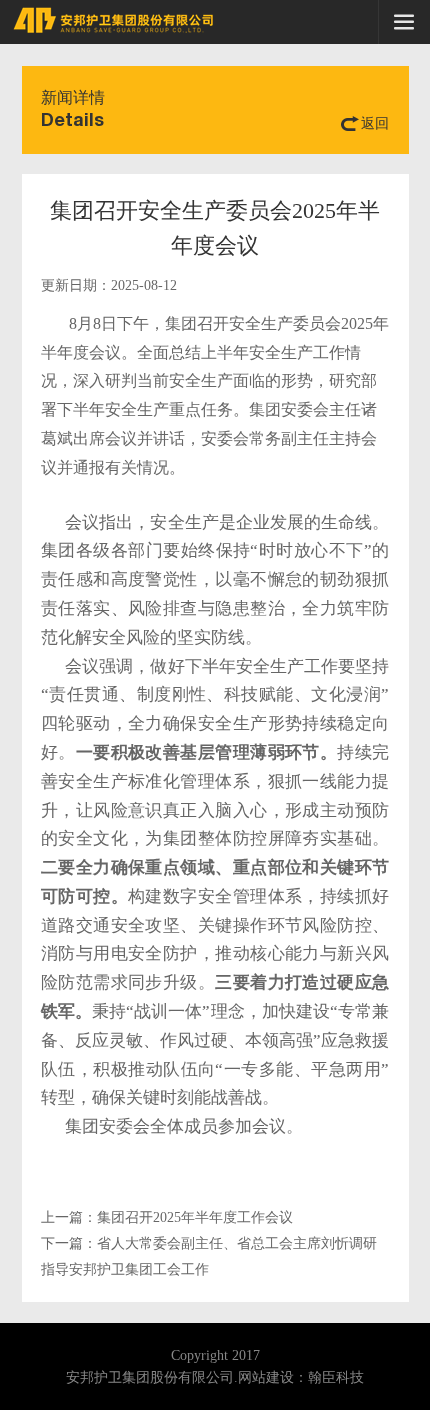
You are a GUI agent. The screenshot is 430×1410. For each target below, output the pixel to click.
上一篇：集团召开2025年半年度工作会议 (167, 1217)
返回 (375, 123)
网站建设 (266, 1377)
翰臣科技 (336, 1377)
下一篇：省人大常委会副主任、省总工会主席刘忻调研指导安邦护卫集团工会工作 (209, 1256)
